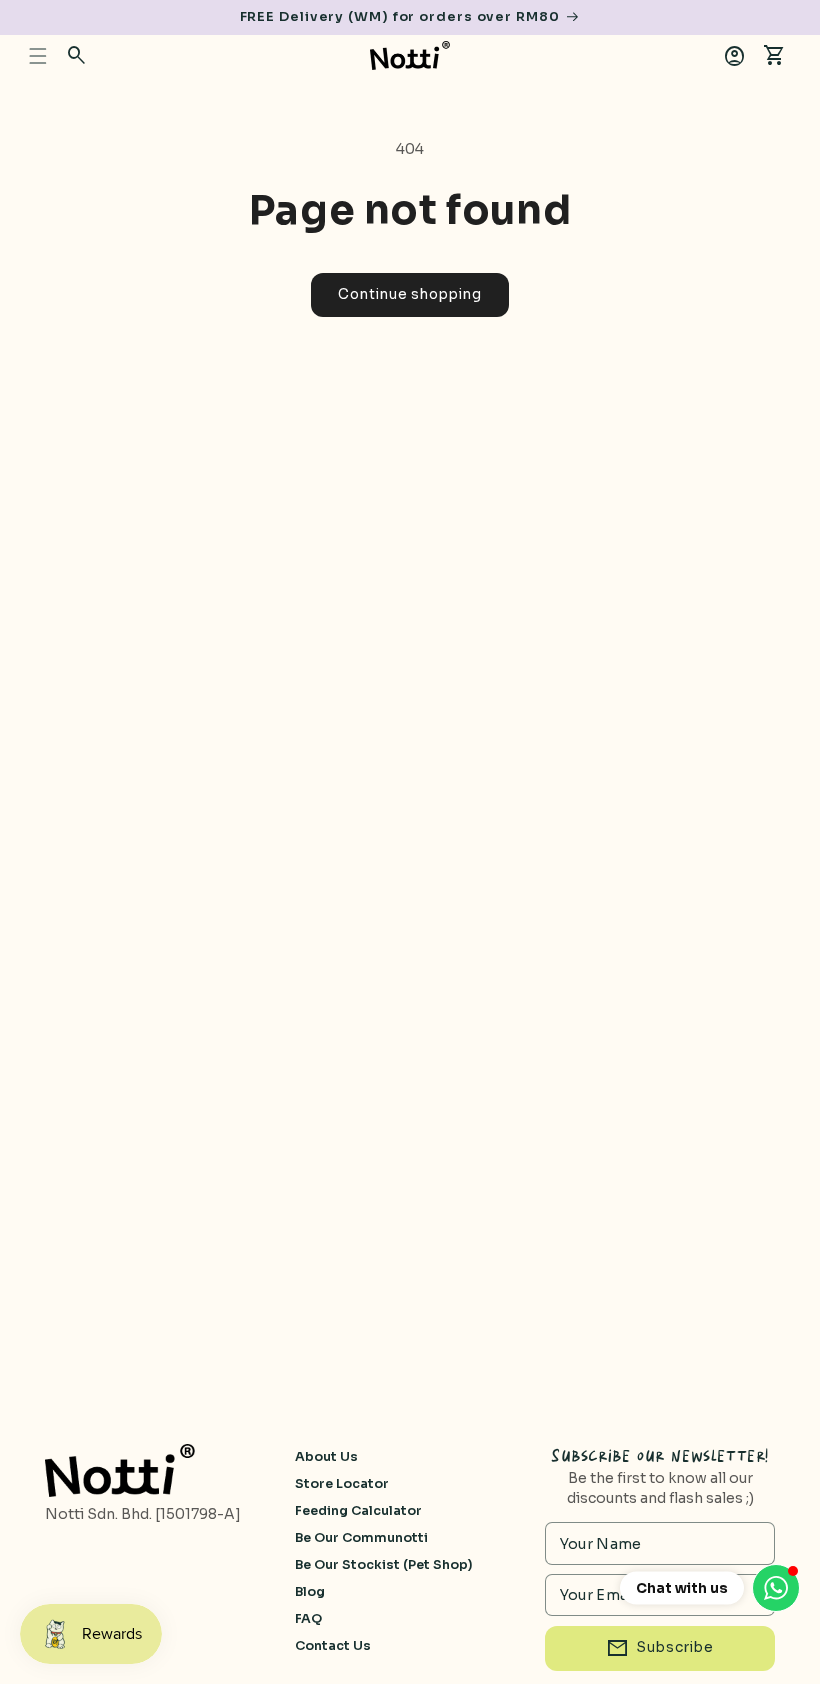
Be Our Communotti (361, 1538)
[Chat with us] (776, 1588)
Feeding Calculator (358, 1511)
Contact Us (333, 1646)
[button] (38, 56)
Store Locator (342, 1484)
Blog (310, 1592)
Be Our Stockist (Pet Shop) (383, 1565)
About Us (326, 1457)
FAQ (308, 1619)
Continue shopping (409, 294)
